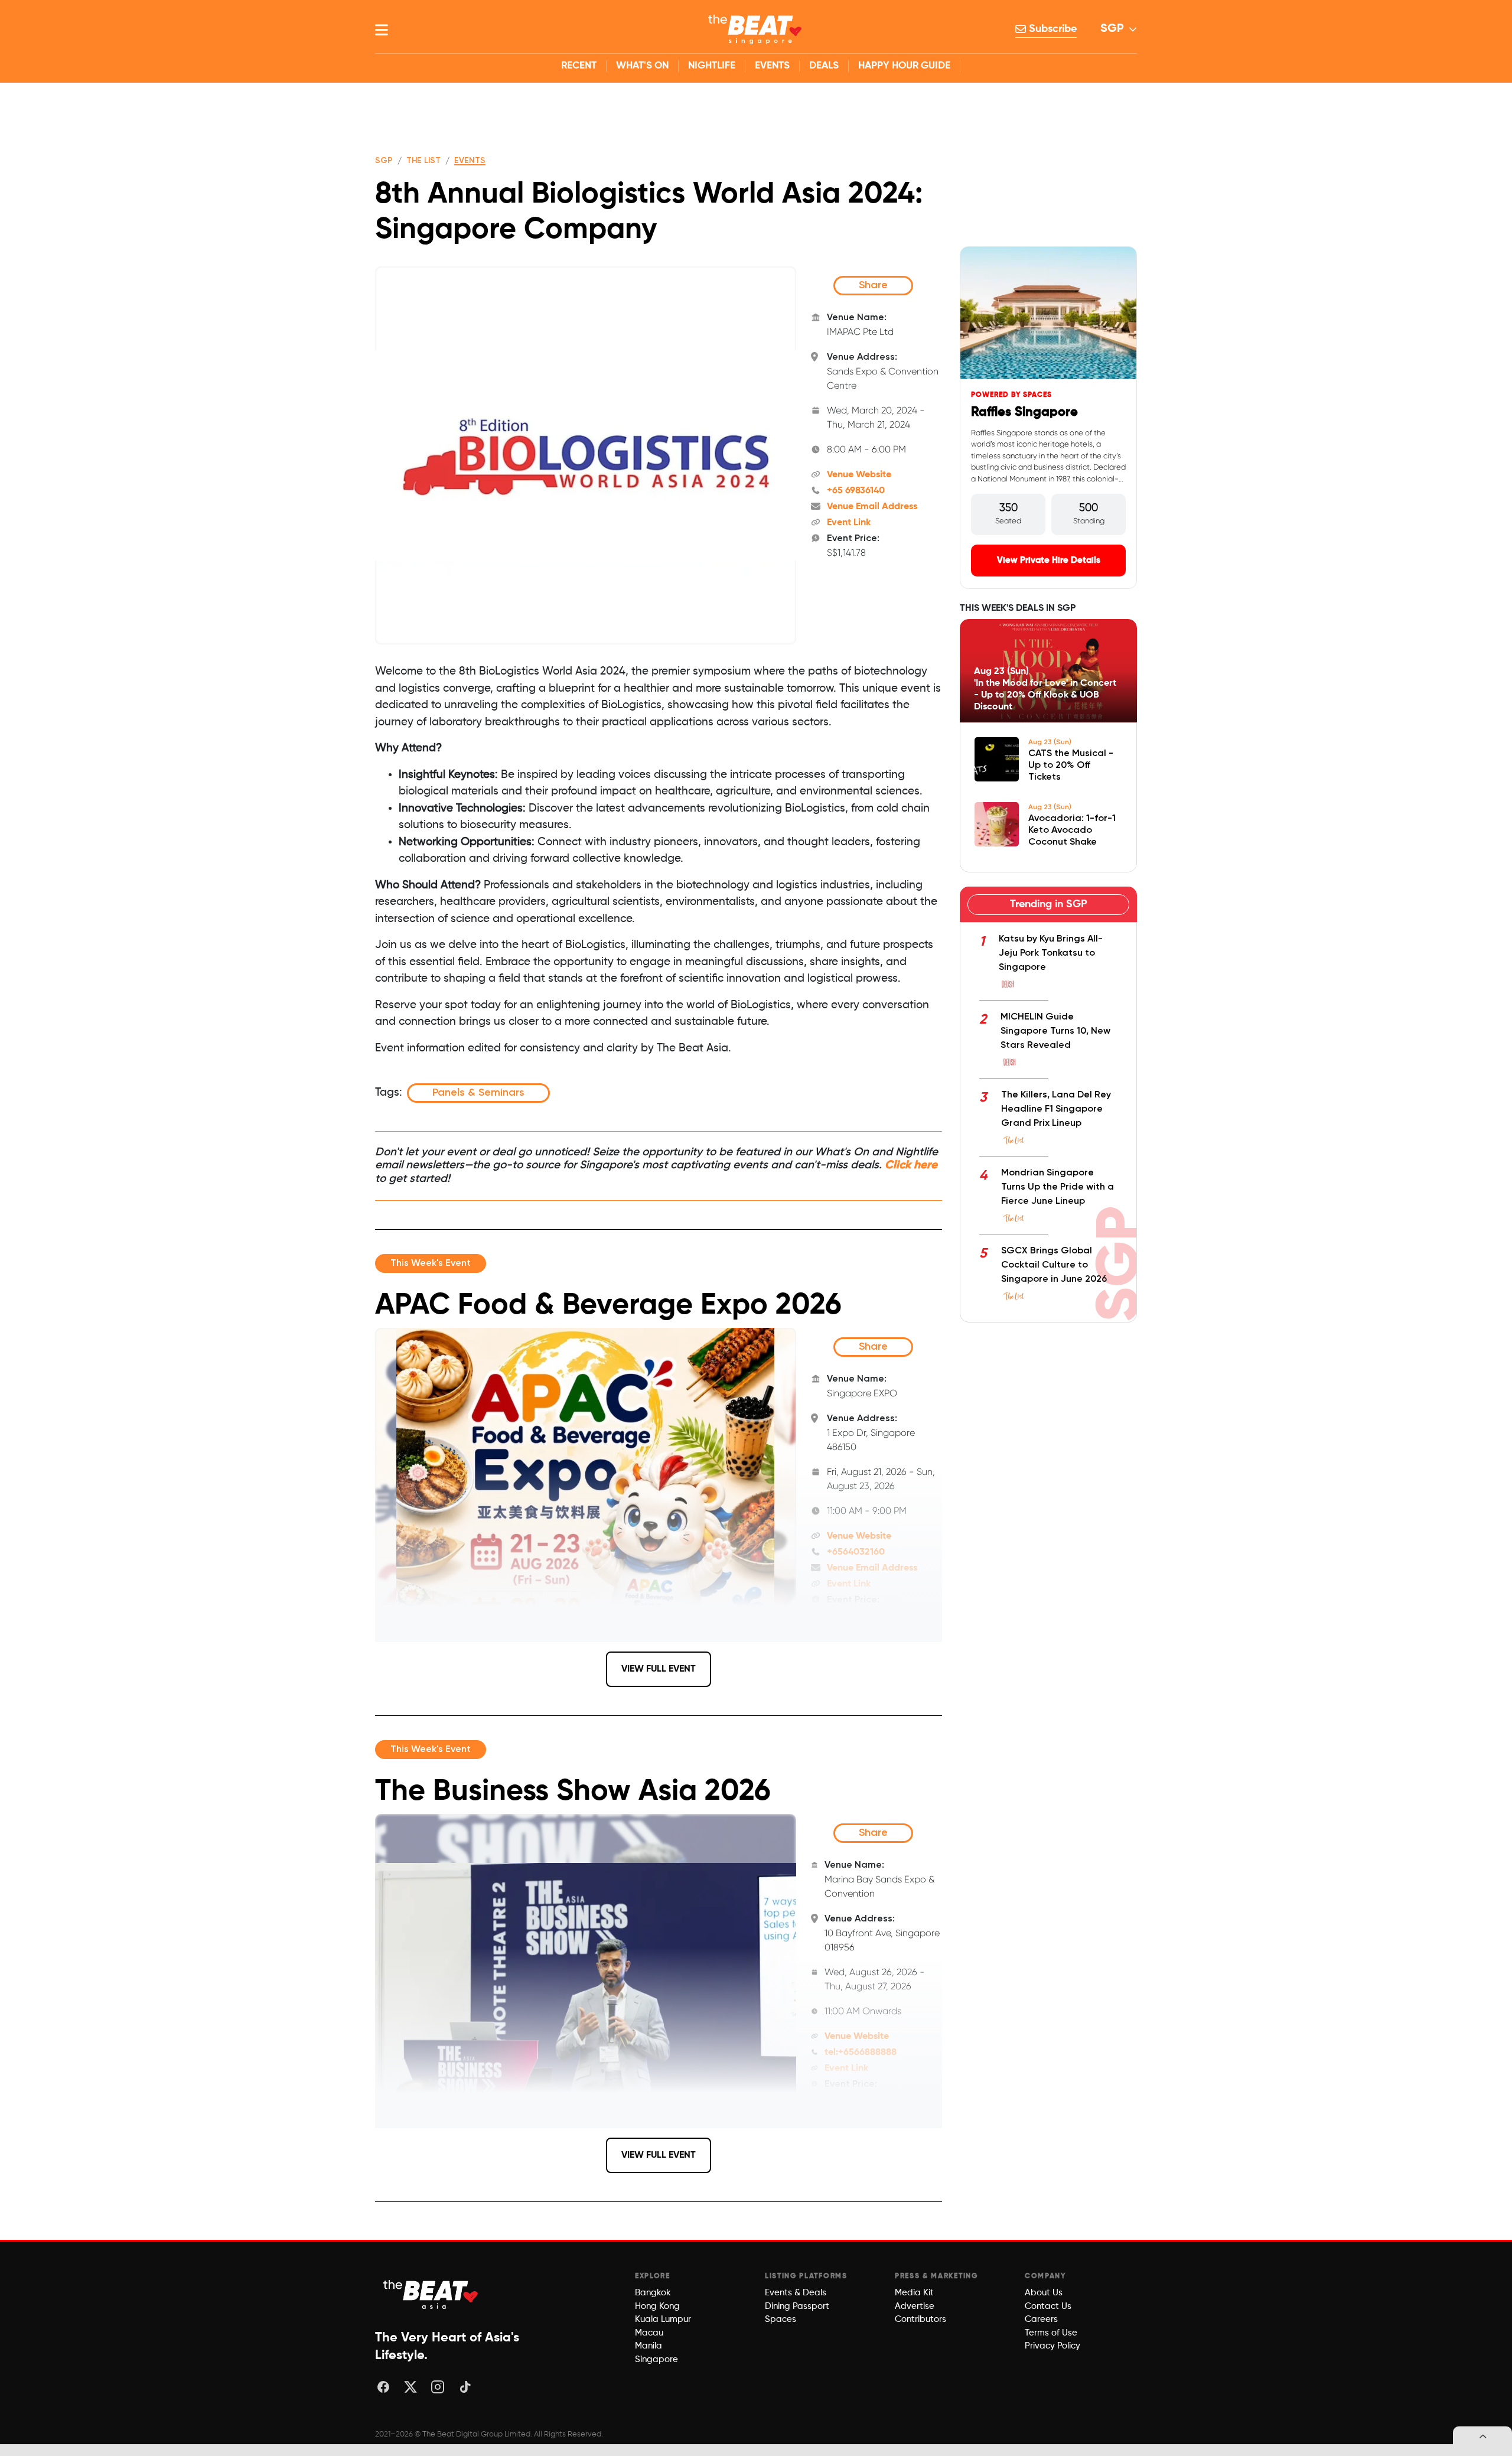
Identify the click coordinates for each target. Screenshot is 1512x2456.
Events (772, 66)
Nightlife (712, 66)
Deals (824, 66)
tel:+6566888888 (861, 2053)
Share (873, 285)
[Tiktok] (465, 2387)
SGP (1112, 29)
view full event (659, 1669)
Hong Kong (657, 2306)
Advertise (915, 2306)
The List (423, 161)
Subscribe (1051, 29)
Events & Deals (796, 2293)
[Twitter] (410, 2387)
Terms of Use (1051, 2333)
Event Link (849, 523)
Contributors (920, 2319)
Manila (649, 2346)
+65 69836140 (856, 491)
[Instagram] (438, 2387)
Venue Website (859, 475)
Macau (649, 2333)
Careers (1041, 2319)
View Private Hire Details (1049, 560)
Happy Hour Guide (904, 66)
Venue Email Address (872, 507)
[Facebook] (383, 2387)
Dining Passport (797, 2306)
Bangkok (653, 2293)
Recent (579, 66)
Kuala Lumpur (663, 2319)
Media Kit (914, 2293)
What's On (642, 66)
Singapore (656, 2359)
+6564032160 (856, 1552)
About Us (1044, 2293)
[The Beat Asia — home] (431, 2294)
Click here (911, 1165)
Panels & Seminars (478, 1093)
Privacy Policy (1052, 2346)
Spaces (781, 2319)
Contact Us (1048, 2306)
